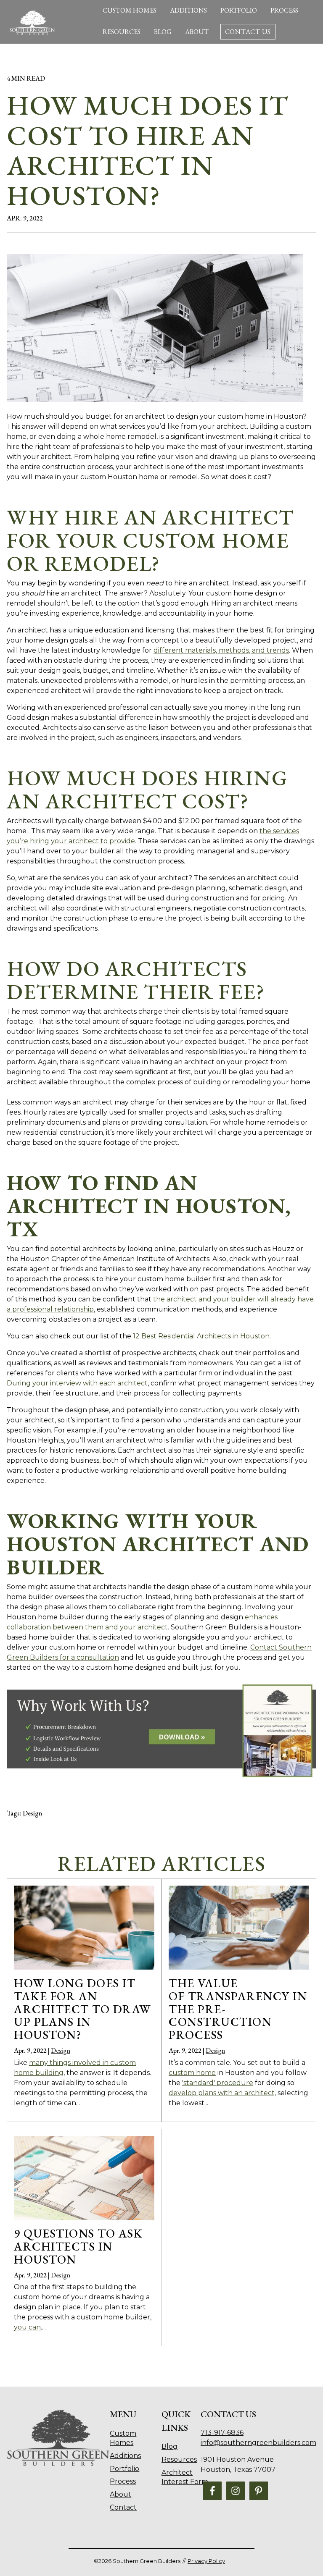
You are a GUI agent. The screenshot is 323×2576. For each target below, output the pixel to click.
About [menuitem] (120, 2494)
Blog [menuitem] (169, 2446)
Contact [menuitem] (123, 2507)
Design (32, 1813)
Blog (163, 32)
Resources (122, 32)
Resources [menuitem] (179, 2459)
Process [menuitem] (123, 2481)
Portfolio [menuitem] (124, 2469)
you (27, 2327)
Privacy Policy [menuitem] (206, 2561)
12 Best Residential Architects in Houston (201, 1336)
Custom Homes (130, 10)
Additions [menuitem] (125, 2456)
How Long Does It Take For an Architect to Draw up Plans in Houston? (83, 2009)
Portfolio (239, 10)
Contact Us (248, 32)
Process (284, 10)
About (197, 32)
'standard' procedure (218, 2083)
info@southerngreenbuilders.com (258, 2443)
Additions (188, 10)
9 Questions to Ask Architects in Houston (78, 2246)
